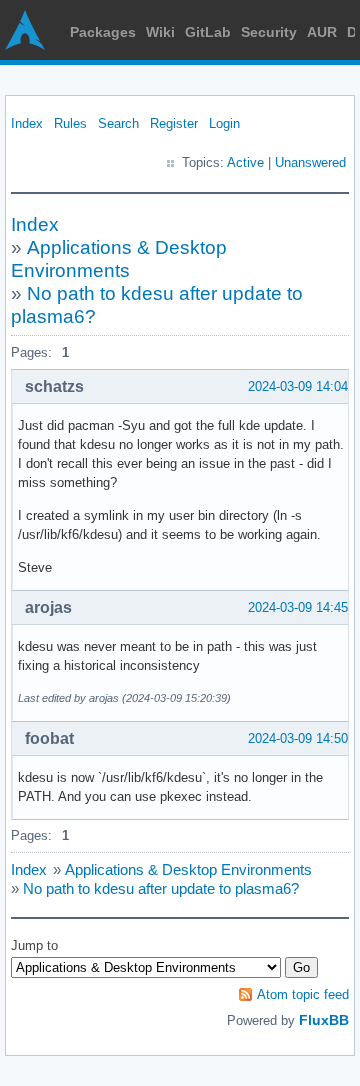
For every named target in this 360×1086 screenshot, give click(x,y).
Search (118, 123)
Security (269, 32)
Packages (103, 32)
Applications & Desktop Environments (188, 869)
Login (224, 123)
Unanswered (310, 162)
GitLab (208, 32)
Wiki (160, 32)
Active (245, 162)
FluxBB (324, 1020)
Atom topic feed (303, 994)
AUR (322, 32)
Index (27, 123)
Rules (70, 123)
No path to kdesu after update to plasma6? (161, 888)
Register (174, 123)
